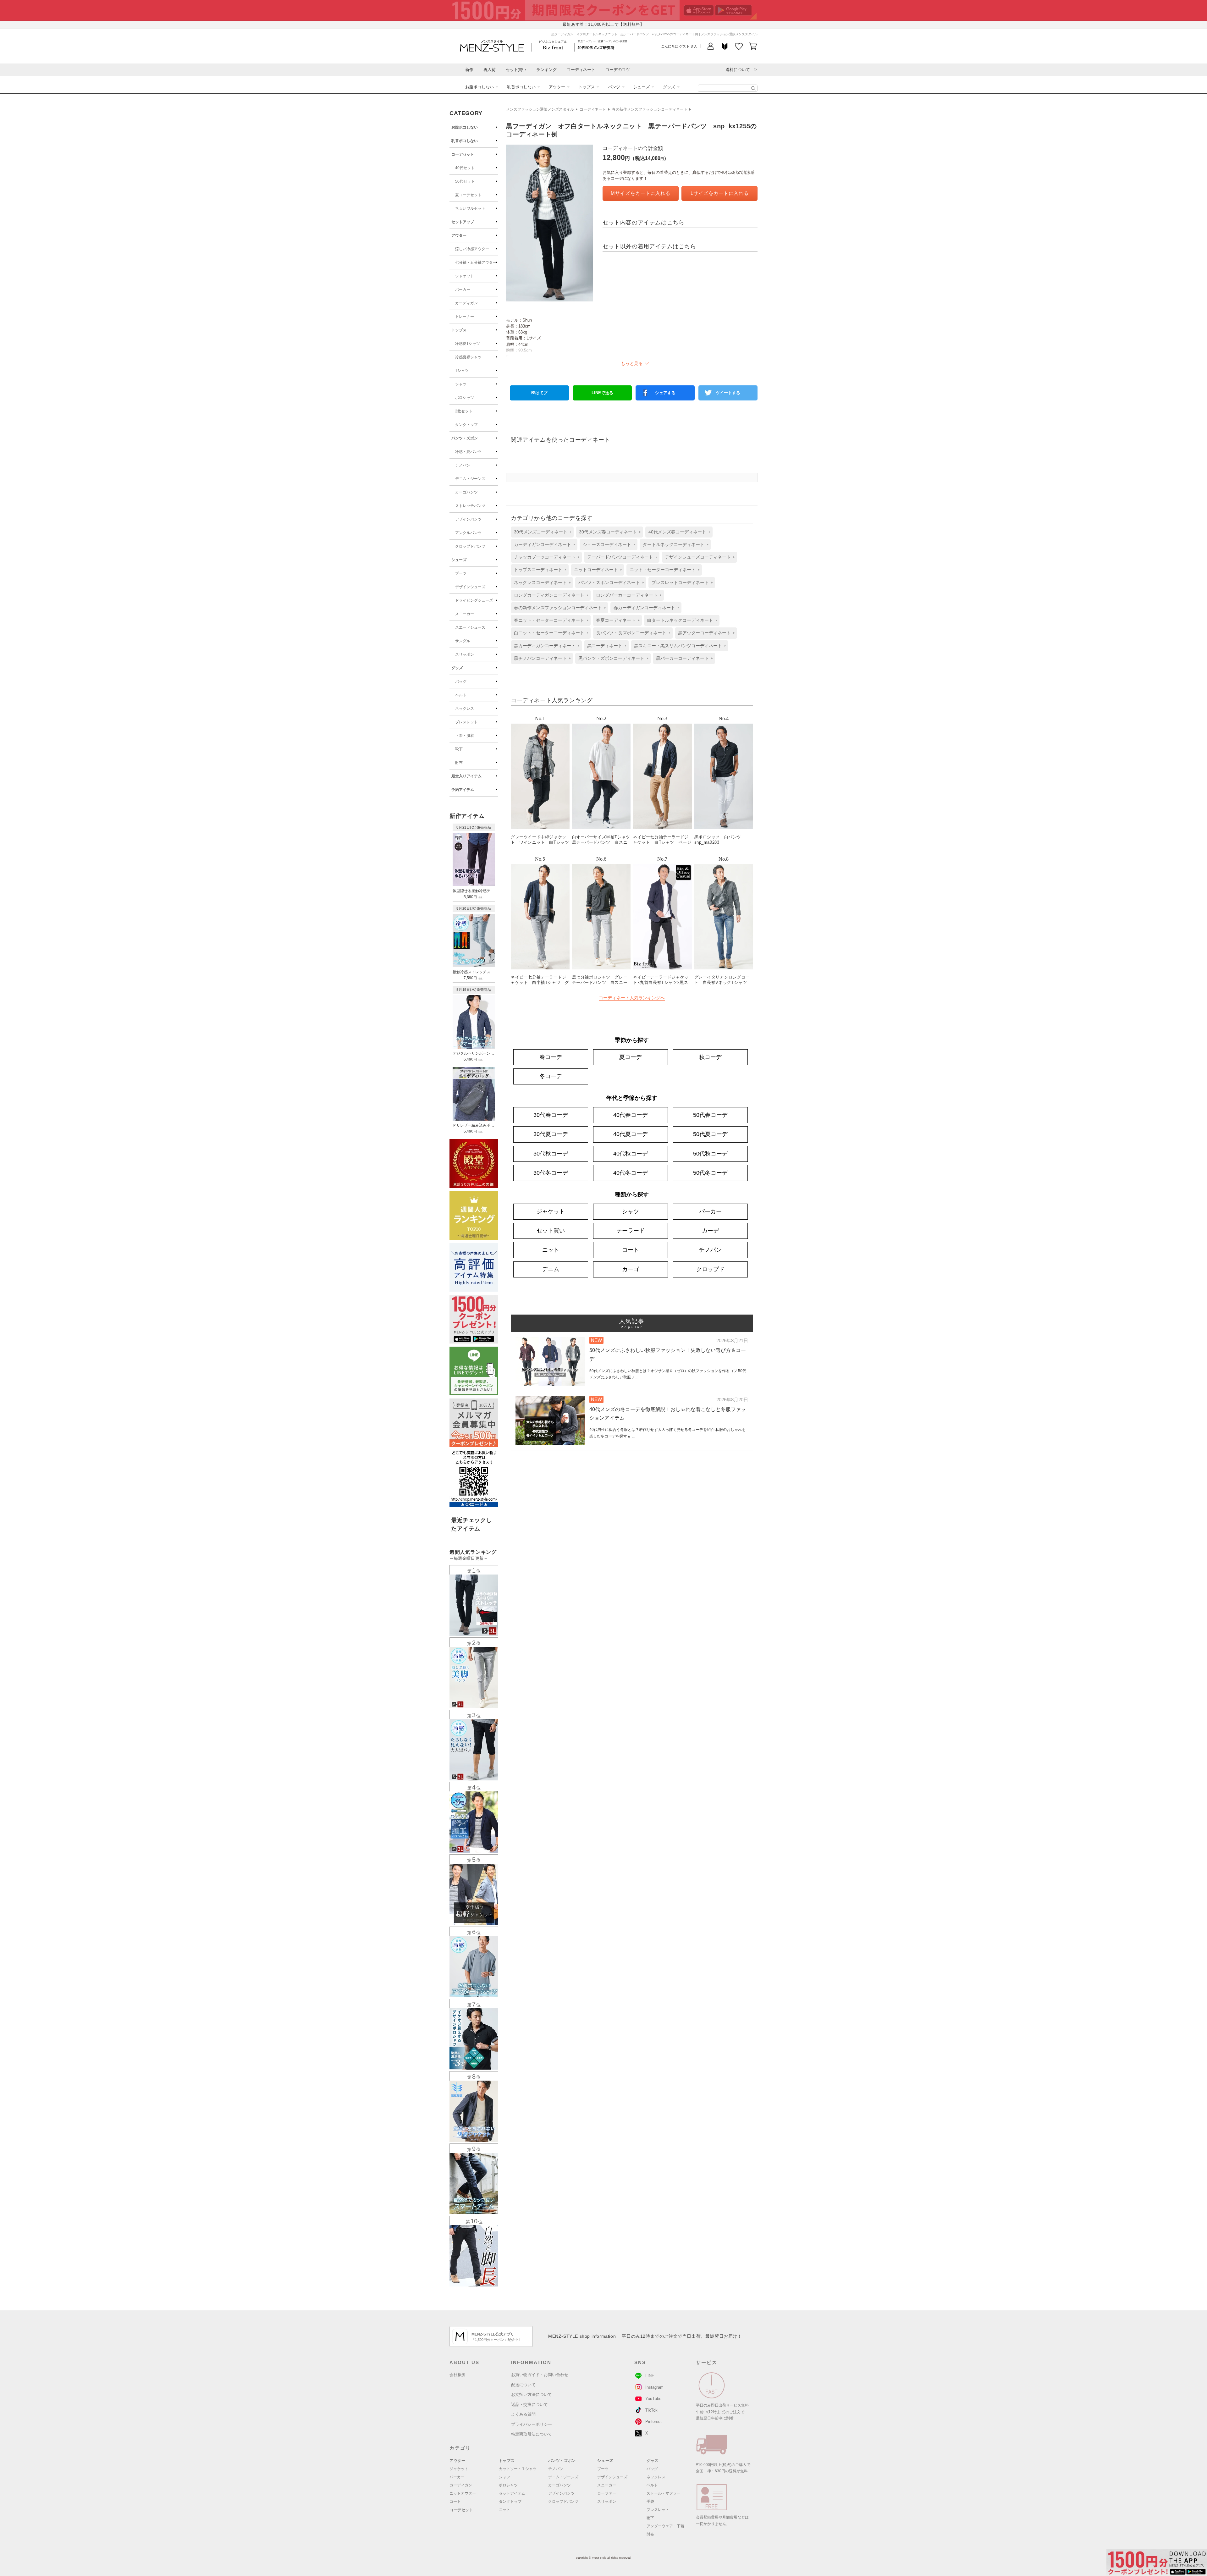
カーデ (710, 1231)
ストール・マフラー (664, 2493)
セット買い (516, 70)
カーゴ (631, 1269)
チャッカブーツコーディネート (545, 557)
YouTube (653, 2399)
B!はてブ (539, 393)
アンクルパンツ (468, 533)
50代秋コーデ (710, 1154)
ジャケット (465, 276)
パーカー (463, 290)
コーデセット (463, 154)
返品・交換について (529, 2405)
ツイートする (728, 393)
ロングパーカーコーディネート (627, 595)
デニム (551, 1269)
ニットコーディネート (596, 570)
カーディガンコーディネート (543, 544)
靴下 (459, 749)
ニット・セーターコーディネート (663, 570)
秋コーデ (710, 1057)
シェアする (665, 393)
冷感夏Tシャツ (468, 344)
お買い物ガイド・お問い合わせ (540, 2375)
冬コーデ (551, 1076)
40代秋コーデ (631, 1154)
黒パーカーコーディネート (682, 658)
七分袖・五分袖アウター (476, 262)
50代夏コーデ (710, 1134)
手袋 (650, 2502)
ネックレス (465, 709)
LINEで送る (602, 393)
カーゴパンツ (466, 492)
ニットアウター (463, 2493)
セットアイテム (512, 2493)
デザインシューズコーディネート (698, 557)
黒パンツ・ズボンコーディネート (611, 658)
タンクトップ (466, 425)
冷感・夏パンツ (468, 452)
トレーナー (465, 317)
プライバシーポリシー (532, 2424)
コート (631, 1250)
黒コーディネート (605, 646)
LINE (650, 2376)
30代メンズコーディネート (541, 532)
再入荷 (490, 70)
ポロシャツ (465, 398)
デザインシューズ (470, 587)
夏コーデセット (468, 195)
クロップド (710, 1269)
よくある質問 (523, 2414)
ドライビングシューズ (474, 600)
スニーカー (465, 614)
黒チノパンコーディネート (540, 658)
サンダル (463, 641)
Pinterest (653, 2422)
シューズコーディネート (607, 544)
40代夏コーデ (631, 1134)
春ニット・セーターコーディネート (549, 620)
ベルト (461, 695)
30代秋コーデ (551, 1154)
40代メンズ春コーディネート (677, 532)
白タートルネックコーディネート (680, 620)
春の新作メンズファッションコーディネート (650, 109)
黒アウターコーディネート (704, 633)
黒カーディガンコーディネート (545, 646)
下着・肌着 (465, 736)
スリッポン (465, 654)
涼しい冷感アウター (472, 249)
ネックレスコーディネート (540, 582)
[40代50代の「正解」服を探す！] (753, 88)
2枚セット (464, 411)
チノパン (463, 465)
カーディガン (466, 303)
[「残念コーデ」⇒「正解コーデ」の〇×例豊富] (596, 47)
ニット (551, 1250)
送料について (738, 70)
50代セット (465, 181)
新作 (469, 70)
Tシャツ (462, 371)
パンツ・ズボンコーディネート (609, 582)
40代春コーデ (631, 1115)
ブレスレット (466, 722)
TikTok (651, 2410)
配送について (523, 2385)
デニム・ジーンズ (470, 479)
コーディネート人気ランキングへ (632, 998)
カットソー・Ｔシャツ (518, 2469)
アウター (557, 87)
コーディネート (581, 70)
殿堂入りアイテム (466, 776)
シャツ (461, 384)
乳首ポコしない (521, 87)
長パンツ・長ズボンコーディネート (631, 633)
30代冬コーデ (551, 1173)
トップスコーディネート (538, 570)
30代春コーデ (551, 1115)
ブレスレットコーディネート (680, 582)
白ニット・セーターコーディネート (549, 633)
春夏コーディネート (616, 620)
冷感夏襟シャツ (468, 357)
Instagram (654, 2387)
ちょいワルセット (470, 208)
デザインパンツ (468, 519)
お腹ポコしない (479, 87)
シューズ (642, 87)
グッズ (669, 87)
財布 (459, 763)
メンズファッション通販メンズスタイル (540, 109)
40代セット (465, 168)
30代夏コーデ (551, 1134)
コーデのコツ (618, 70)
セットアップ (463, 222)
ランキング (546, 70)
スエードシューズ (470, 627)
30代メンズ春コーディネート (608, 532)
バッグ (461, 681)
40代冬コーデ (631, 1173)
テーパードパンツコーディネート (620, 557)
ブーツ (461, 573)
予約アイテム (463, 790)
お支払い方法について (532, 2394)
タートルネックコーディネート (674, 544)
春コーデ (551, 1057)
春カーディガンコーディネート (644, 608)
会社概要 (458, 2375)
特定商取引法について (532, 2434)
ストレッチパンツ (470, 506)
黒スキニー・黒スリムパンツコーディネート (678, 646)
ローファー (607, 2493)
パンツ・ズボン (465, 438)
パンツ (614, 87)
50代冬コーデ (710, 1173)
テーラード (631, 1231)
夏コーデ (631, 1057)
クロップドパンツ (470, 546)
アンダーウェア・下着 (665, 2526)
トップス (587, 87)
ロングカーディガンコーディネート (549, 595)
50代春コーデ (710, 1115)
